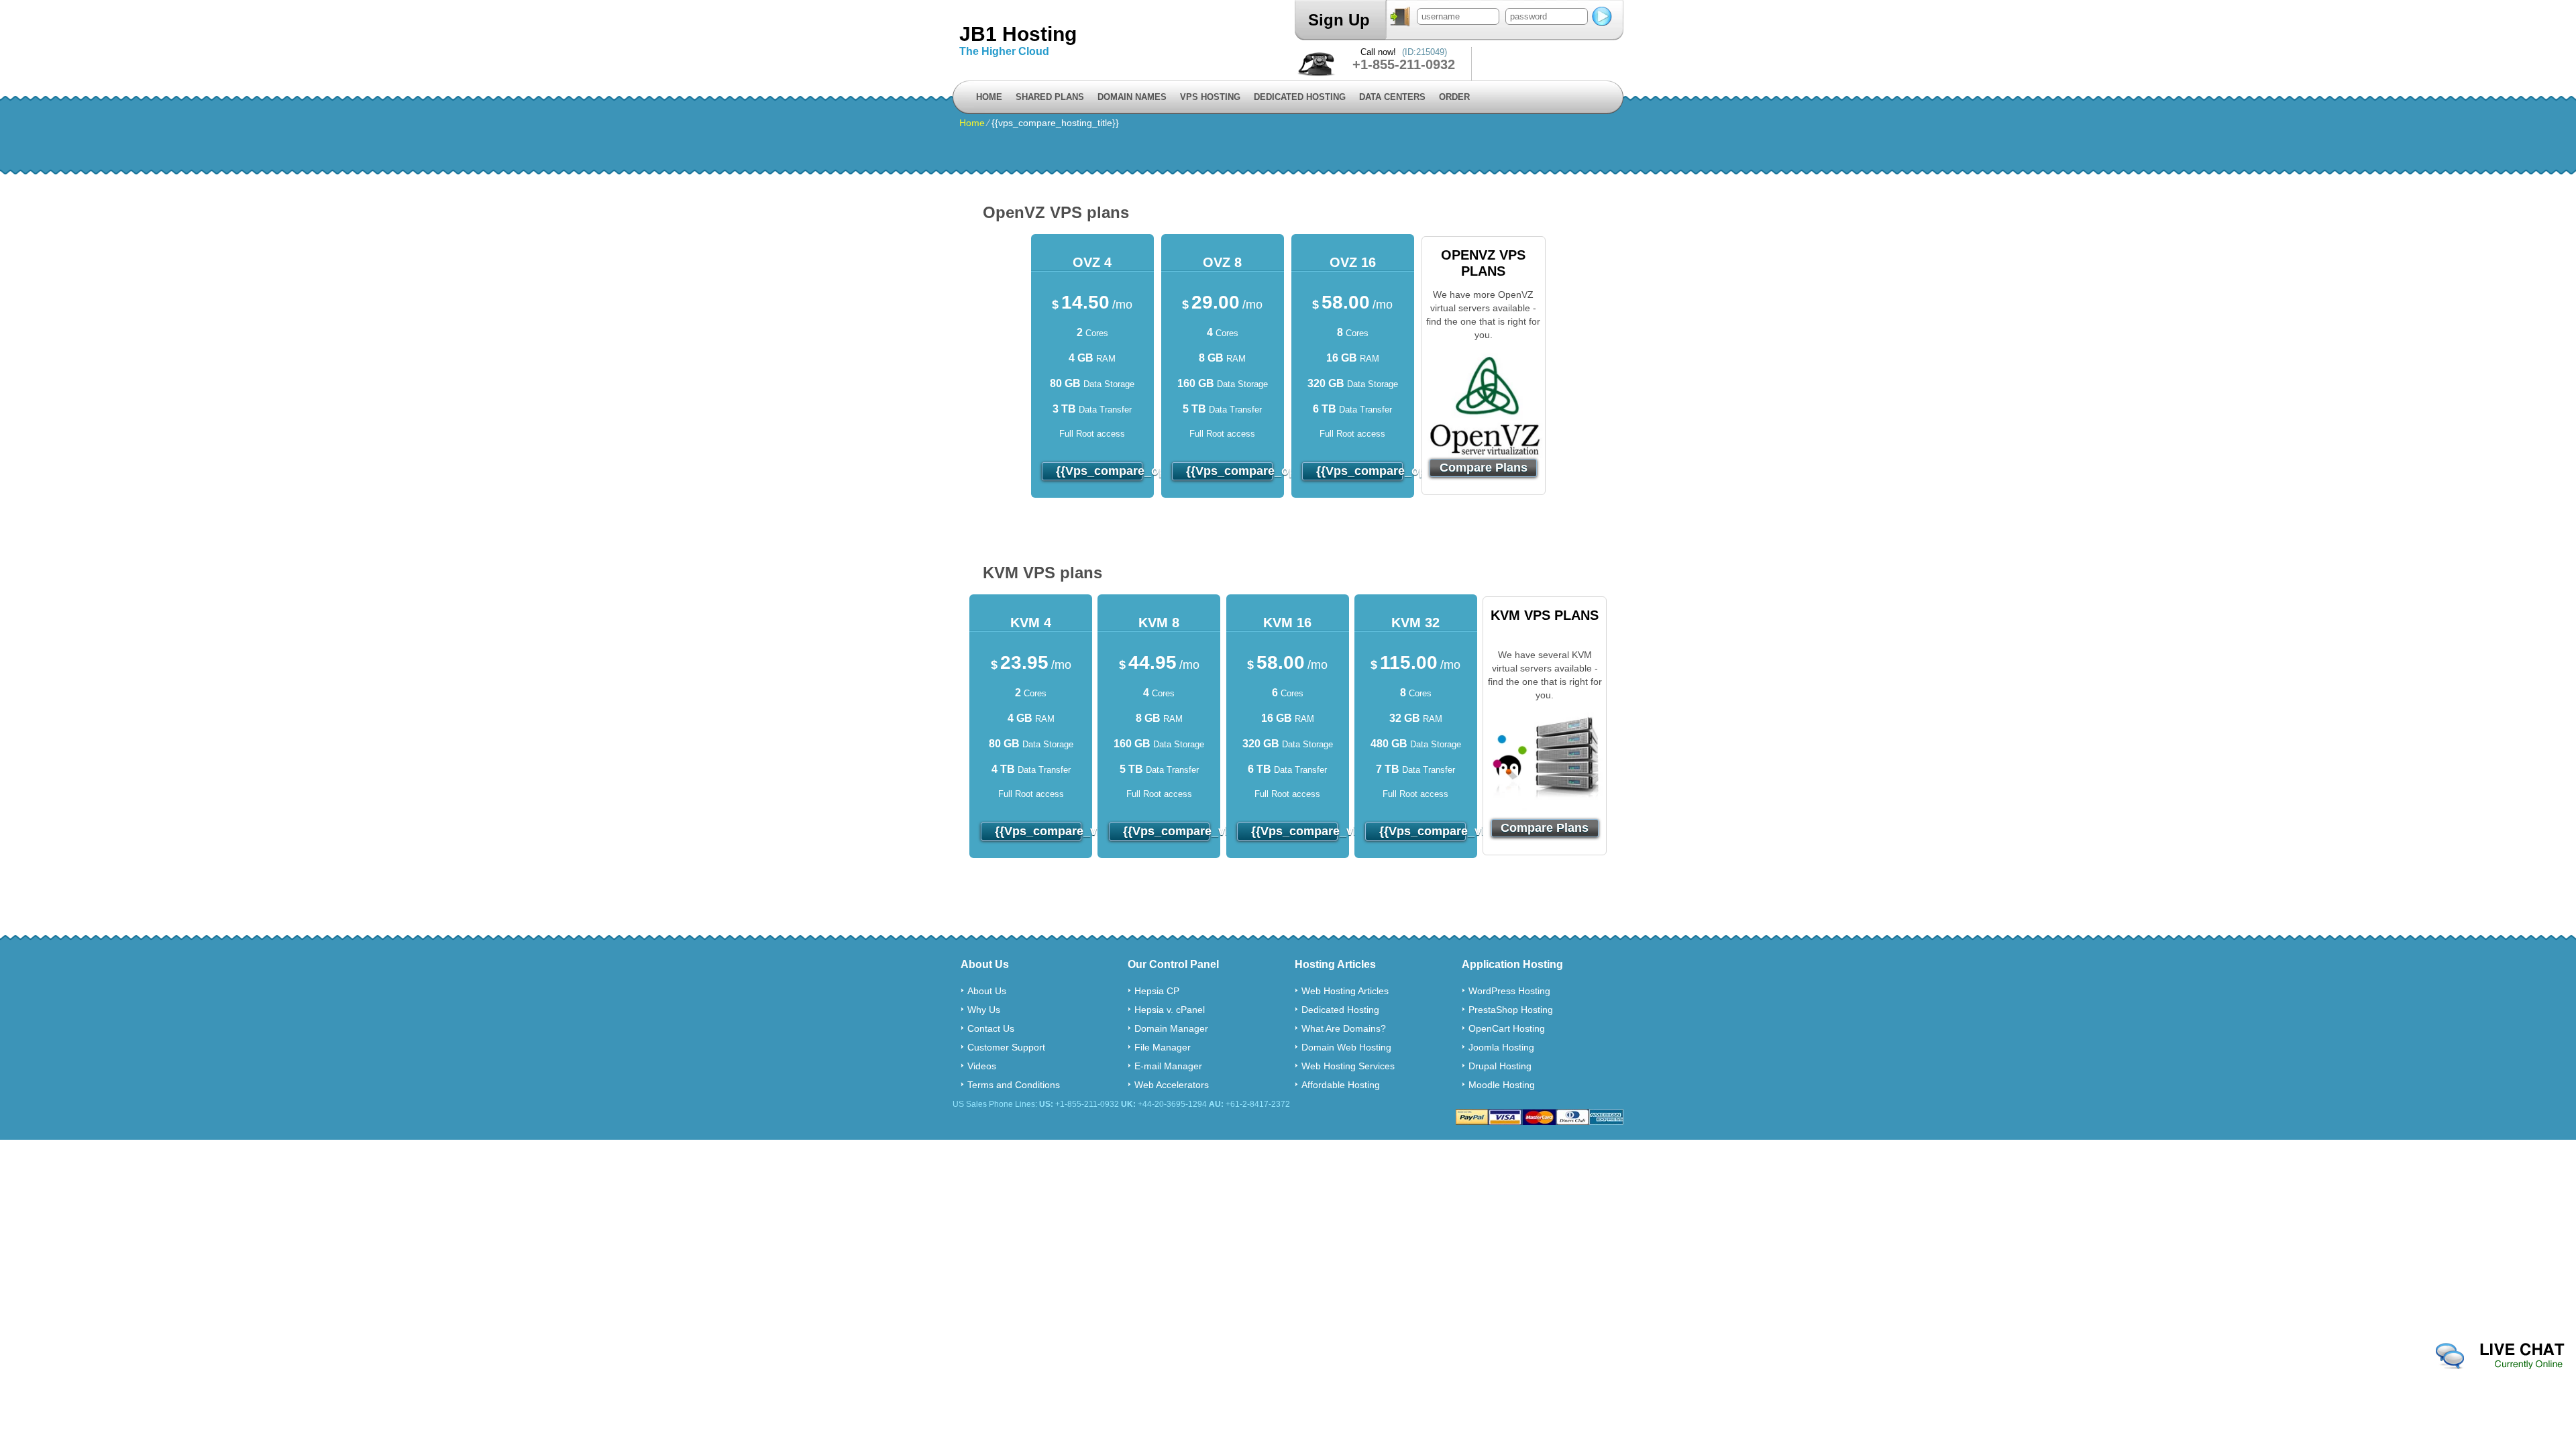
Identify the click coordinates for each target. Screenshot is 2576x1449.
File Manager (1163, 1047)
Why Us (984, 1010)
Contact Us (991, 1028)
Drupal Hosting (1500, 1066)
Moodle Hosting (1502, 1085)
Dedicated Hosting (1300, 97)
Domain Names (1132, 97)
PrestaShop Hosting (1511, 1010)
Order (1454, 97)
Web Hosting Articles (1345, 991)
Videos (982, 1066)
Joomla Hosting (1501, 1047)
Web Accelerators (1172, 1085)
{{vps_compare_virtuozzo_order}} (1038, 831)
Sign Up (1339, 20)
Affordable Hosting (1341, 1085)
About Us (987, 991)
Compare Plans (1484, 468)
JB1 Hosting (1018, 34)
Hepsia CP (1157, 991)
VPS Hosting (1210, 97)
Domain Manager (1171, 1028)
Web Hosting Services (1348, 1066)
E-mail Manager (1168, 1066)
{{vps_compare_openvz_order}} (1099, 471)
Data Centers (1392, 97)
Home (989, 97)
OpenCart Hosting (1507, 1028)
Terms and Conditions (1014, 1085)
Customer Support (1006, 1047)
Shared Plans (1050, 97)
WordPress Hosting (1509, 991)
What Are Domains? (1344, 1028)
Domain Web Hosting (1346, 1047)
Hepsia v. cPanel (1170, 1010)
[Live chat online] (2500, 1356)
